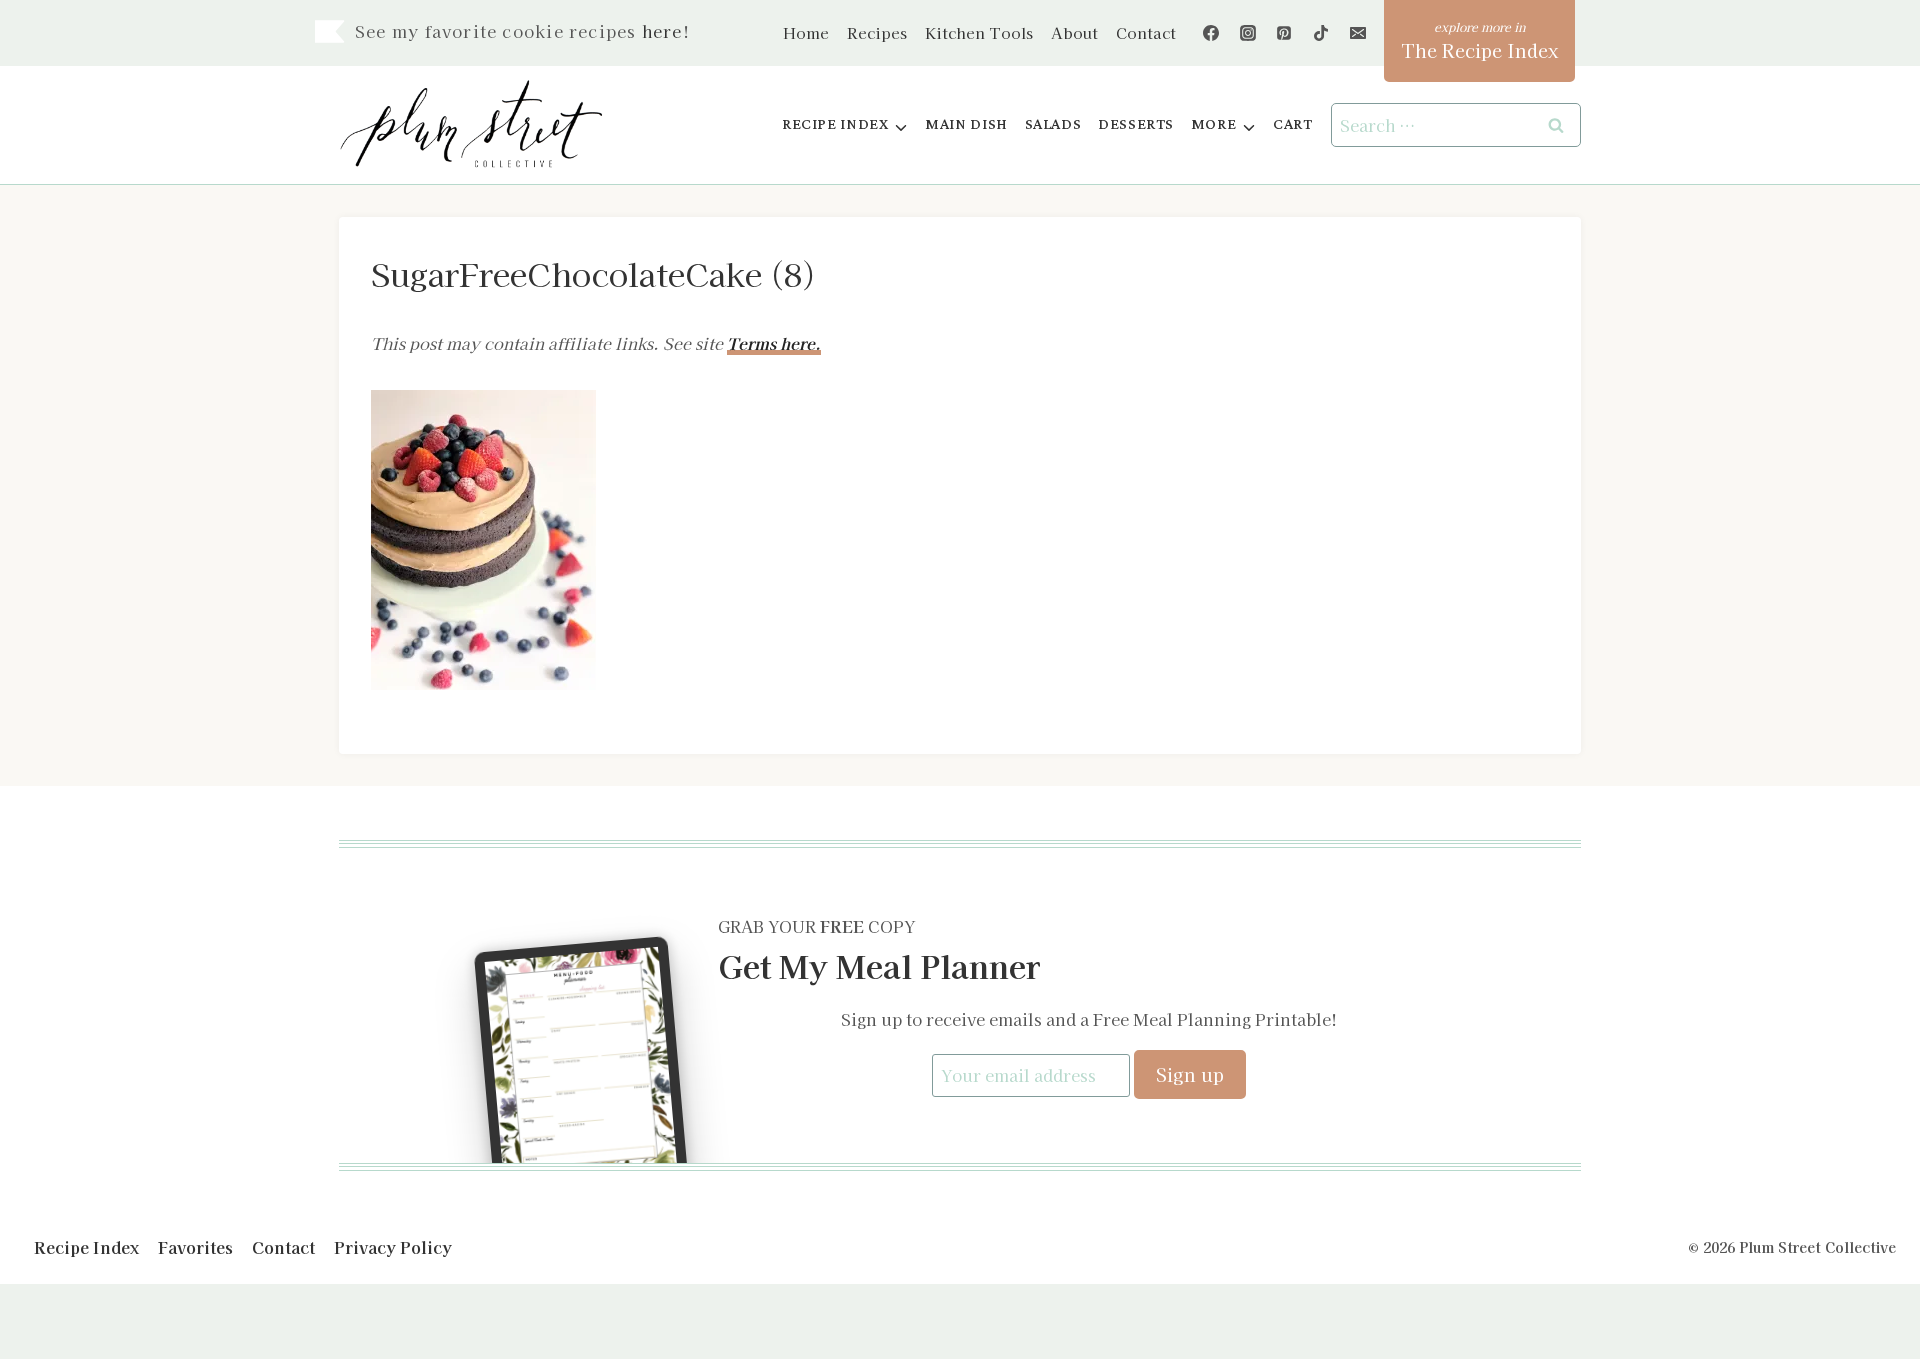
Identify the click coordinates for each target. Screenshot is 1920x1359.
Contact (1146, 32)
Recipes (877, 32)
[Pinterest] (1284, 33)
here (662, 31)
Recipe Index (86, 1247)
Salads (1053, 124)
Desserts (1136, 124)
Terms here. (774, 343)
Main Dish (966, 124)
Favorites (195, 1247)
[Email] (1358, 33)
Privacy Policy (393, 1247)
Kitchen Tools (979, 32)
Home (806, 32)
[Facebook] (1211, 33)
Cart (1292, 124)
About (1074, 32)
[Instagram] (1248, 33)
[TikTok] (1321, 33)
